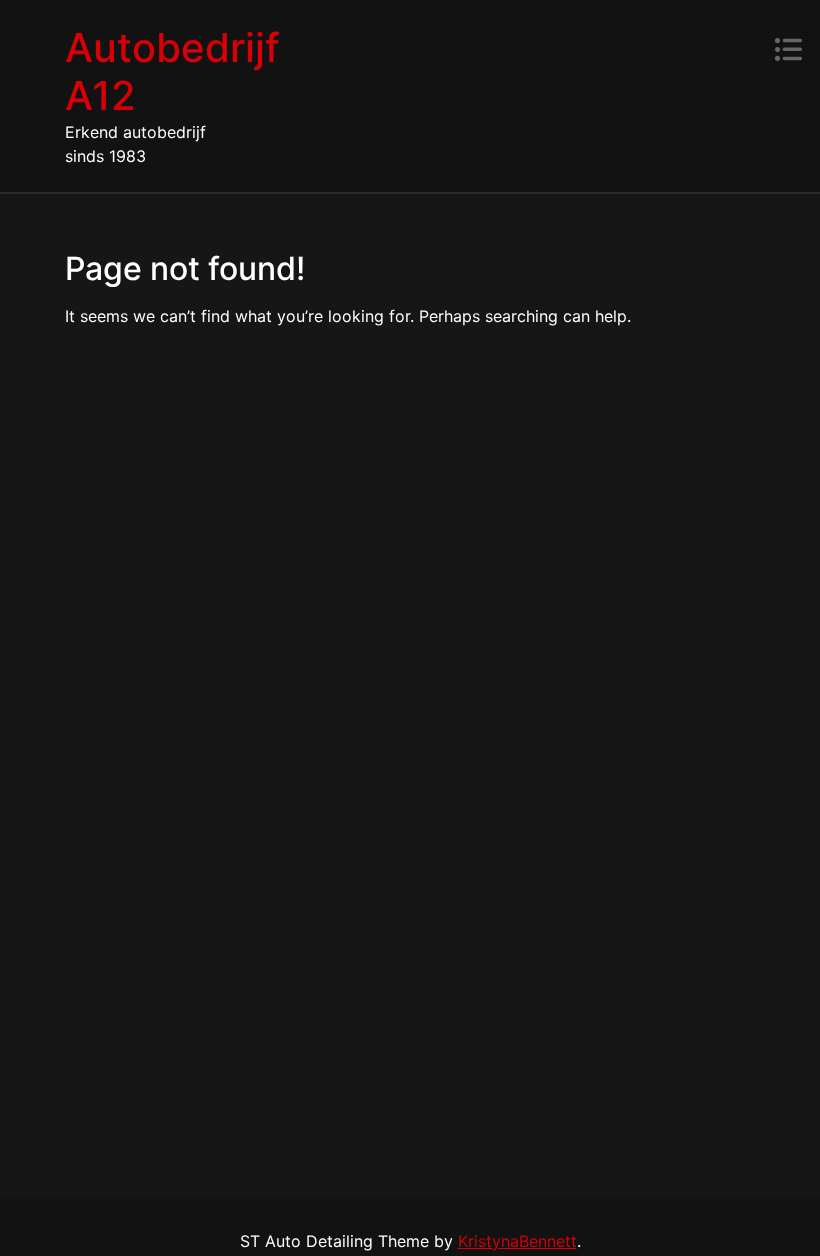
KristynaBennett (517, 1241)
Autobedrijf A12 (172, 71)
